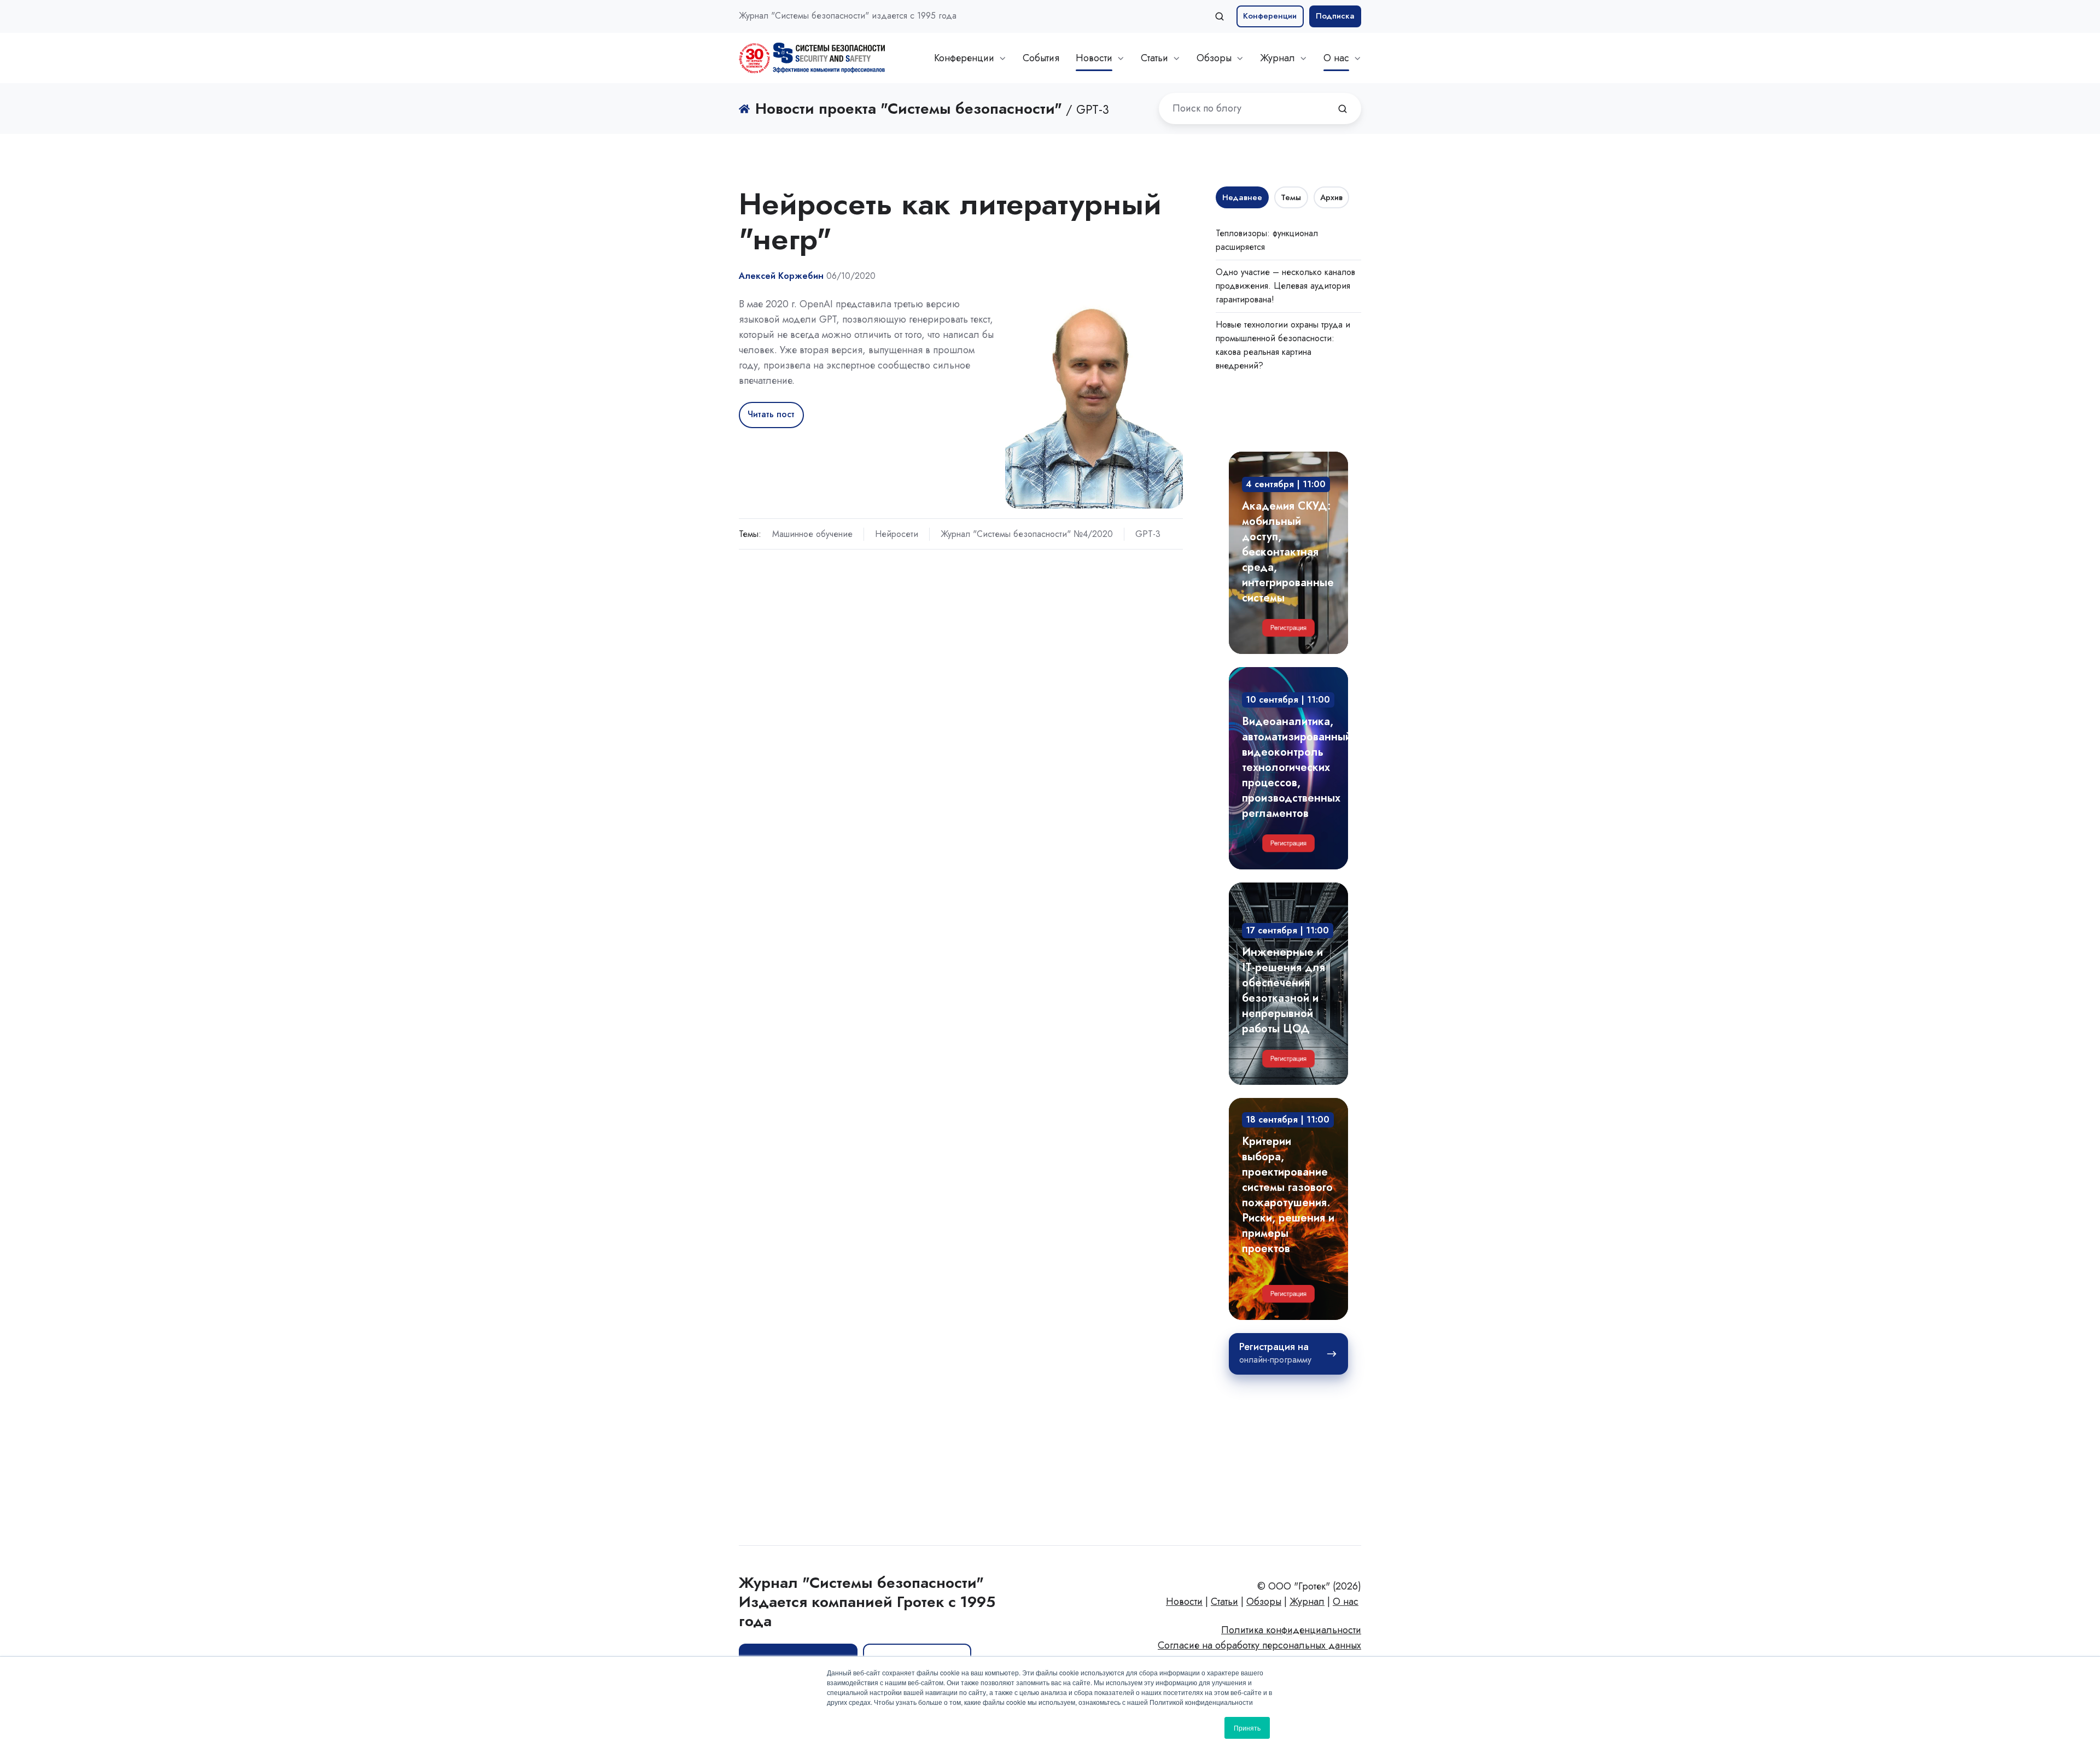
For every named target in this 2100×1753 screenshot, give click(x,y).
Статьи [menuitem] (1224, 1602)
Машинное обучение (812, 534)
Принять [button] (1247, 1728)
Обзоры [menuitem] (1264, 1602)
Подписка (1335, 16)
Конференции (1270, 16)
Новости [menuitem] (1184, 1602)
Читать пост (771, 414)
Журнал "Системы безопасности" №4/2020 (1027, 534)
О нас (1336, 58)
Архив (1331, 197)
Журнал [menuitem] (1307, 1602)
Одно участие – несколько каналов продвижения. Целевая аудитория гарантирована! (1285, 286)
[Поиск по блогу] (1343, 109)
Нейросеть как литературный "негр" (950, 221)
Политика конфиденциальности (1291, 1630)
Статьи (1154, 58)
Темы (1291, 197)
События (1041, 58)
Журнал (1277, 58)
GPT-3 (1148, 534)
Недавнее (1242, 197)
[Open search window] (1220, 16)
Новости (1094, 58)
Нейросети (897, 534)
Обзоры (1214, 58)
